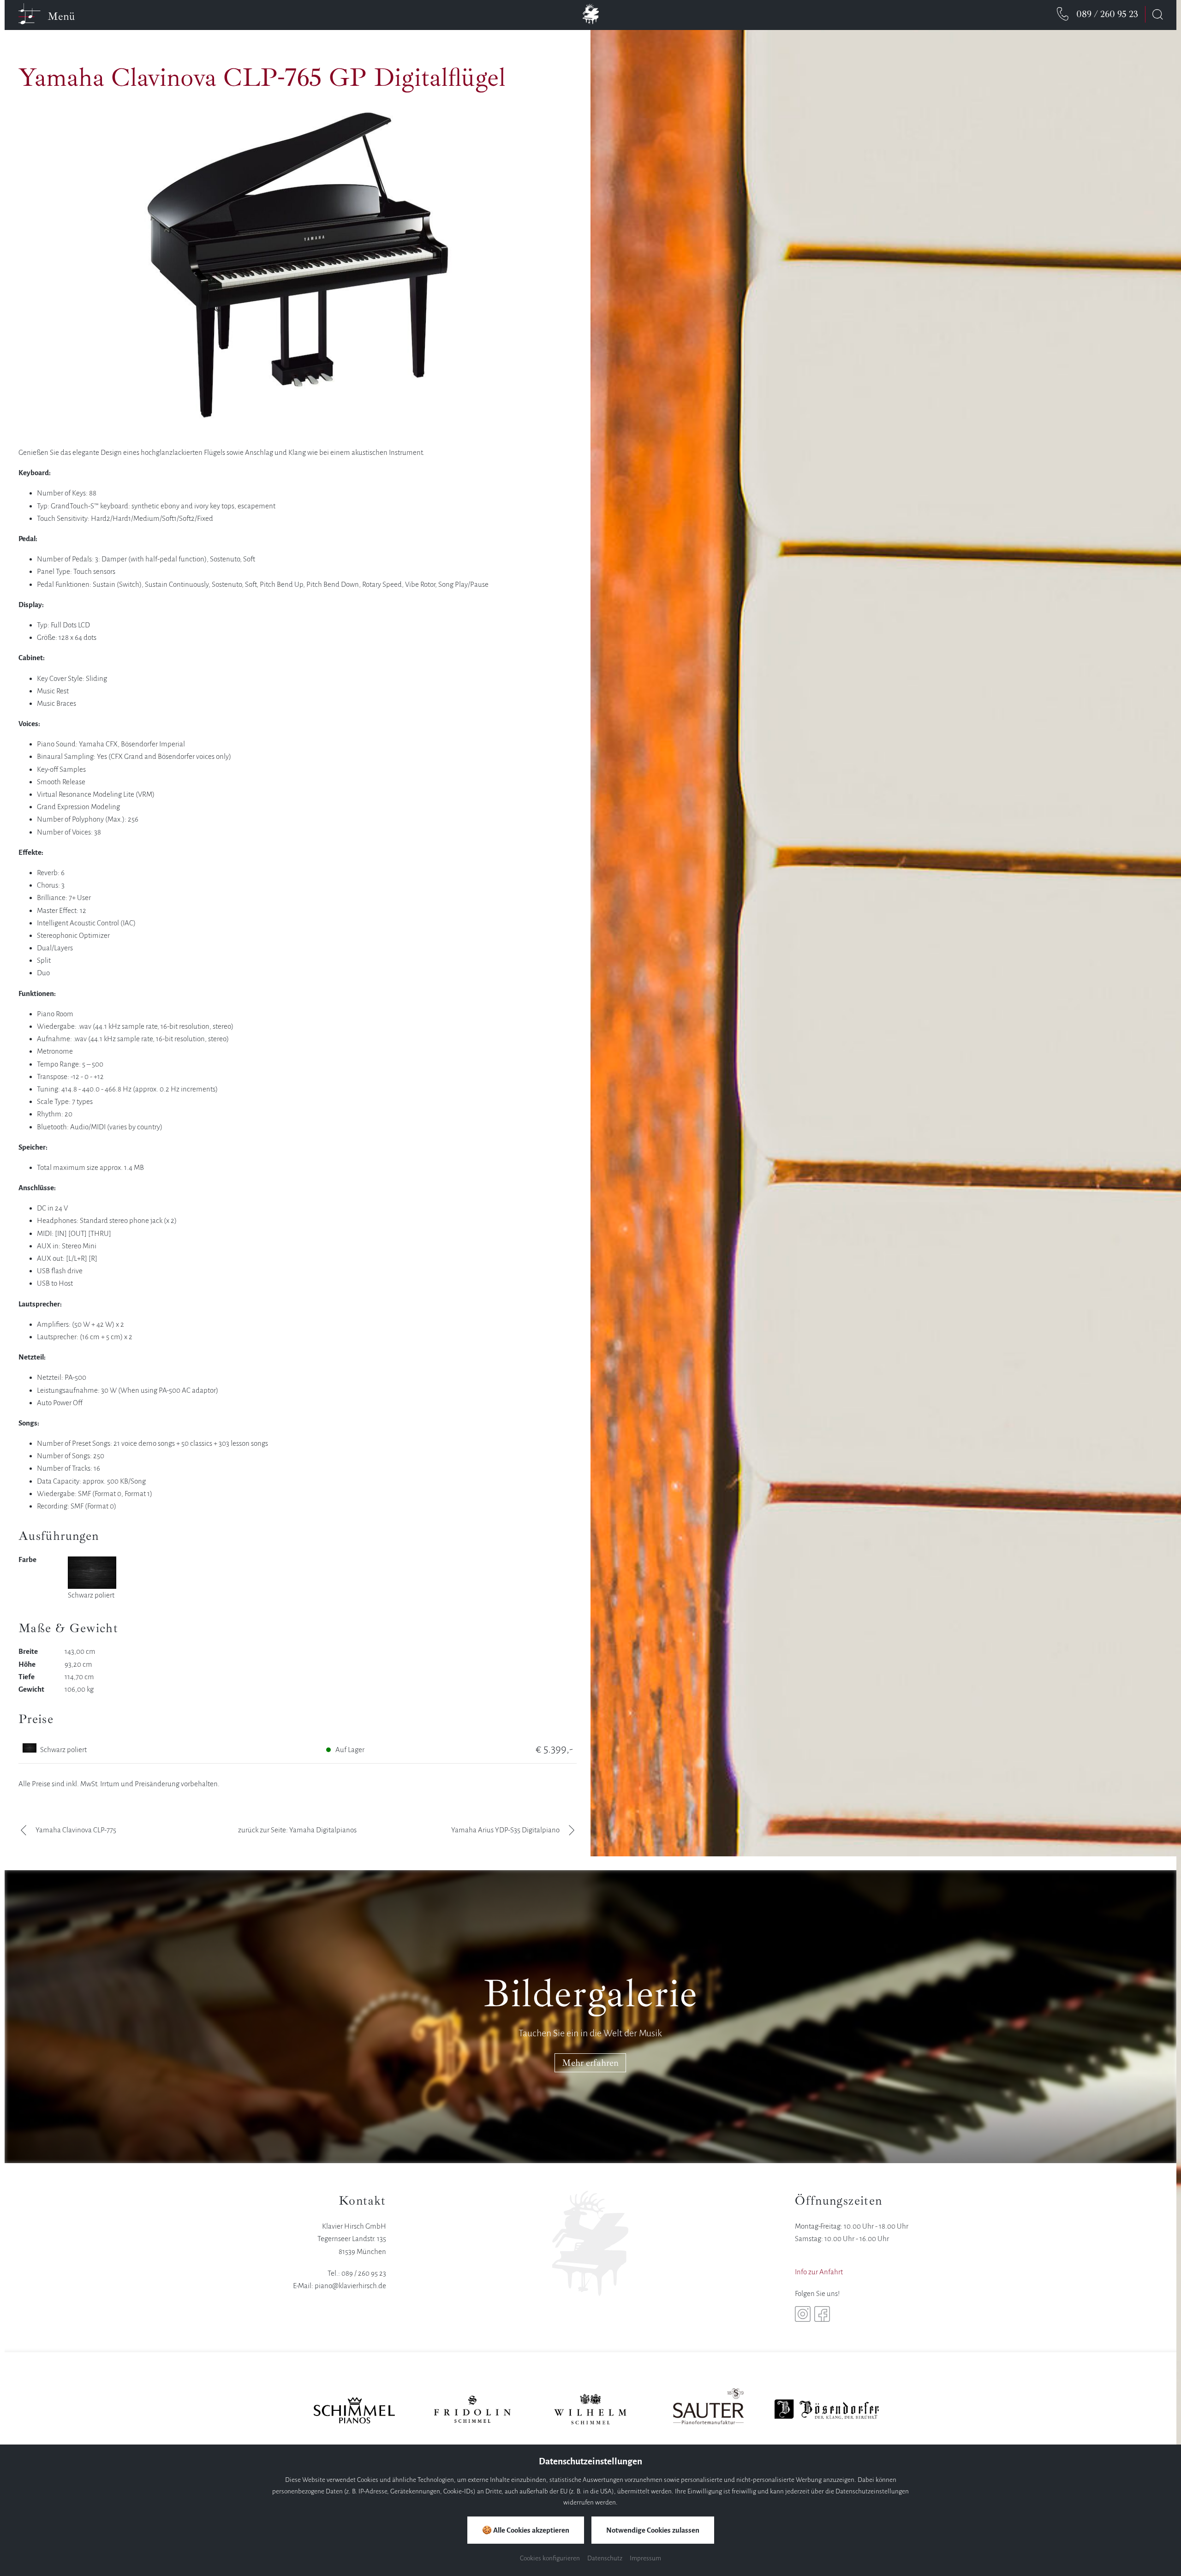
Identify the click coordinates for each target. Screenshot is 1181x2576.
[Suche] (1157, 14)
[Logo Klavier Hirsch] (590, 16)
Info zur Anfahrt (819, 2272)
